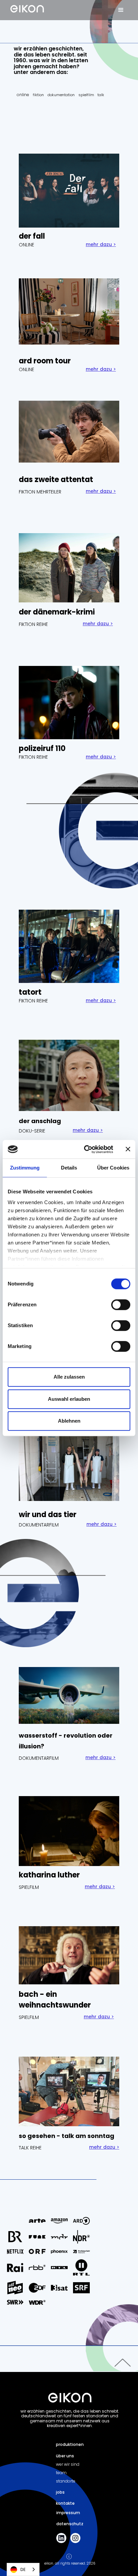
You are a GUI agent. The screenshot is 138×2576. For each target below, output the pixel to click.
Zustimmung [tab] (25, 1168)
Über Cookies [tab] (113, 1168)
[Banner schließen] (128, 1149)
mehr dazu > (101, 244)
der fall (32, 236)
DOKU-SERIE (32, 1131)
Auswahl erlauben (69, 1399)
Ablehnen (69, 1421)
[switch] (121, 1305)
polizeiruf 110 (42, 748)
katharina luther (49, 1875)
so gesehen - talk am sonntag (66, 2136)
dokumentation (61, 95)
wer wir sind (68, 2464)
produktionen (70, 2444)
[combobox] (23, 2569)
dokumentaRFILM (39, 1758)
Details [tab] (69, 1168)
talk (101, 95)
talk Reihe (30, 2148)
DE (23, 2569)
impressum (68, 2513)
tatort (30, 992)
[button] (121, 10)
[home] (25, 6)
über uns (65, 2456)
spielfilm (86, 95)
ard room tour (45, 361)
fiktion (38, 95)
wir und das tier (48, 1515)
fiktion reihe (33, 624)
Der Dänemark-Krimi (57, 612)
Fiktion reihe (33, 1001)
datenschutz (70, 2524)
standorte (66, 2481)
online (23, 95)
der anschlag (40, 1121)
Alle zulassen (69, 1377)
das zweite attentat (56, 480)
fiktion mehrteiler (40, 492)
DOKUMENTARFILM (39, 1525)
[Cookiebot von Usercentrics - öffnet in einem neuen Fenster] (85, 1149)
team (61, 2473)
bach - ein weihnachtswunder (55, 2000)
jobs (60, 2492)
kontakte (65, 2503)
